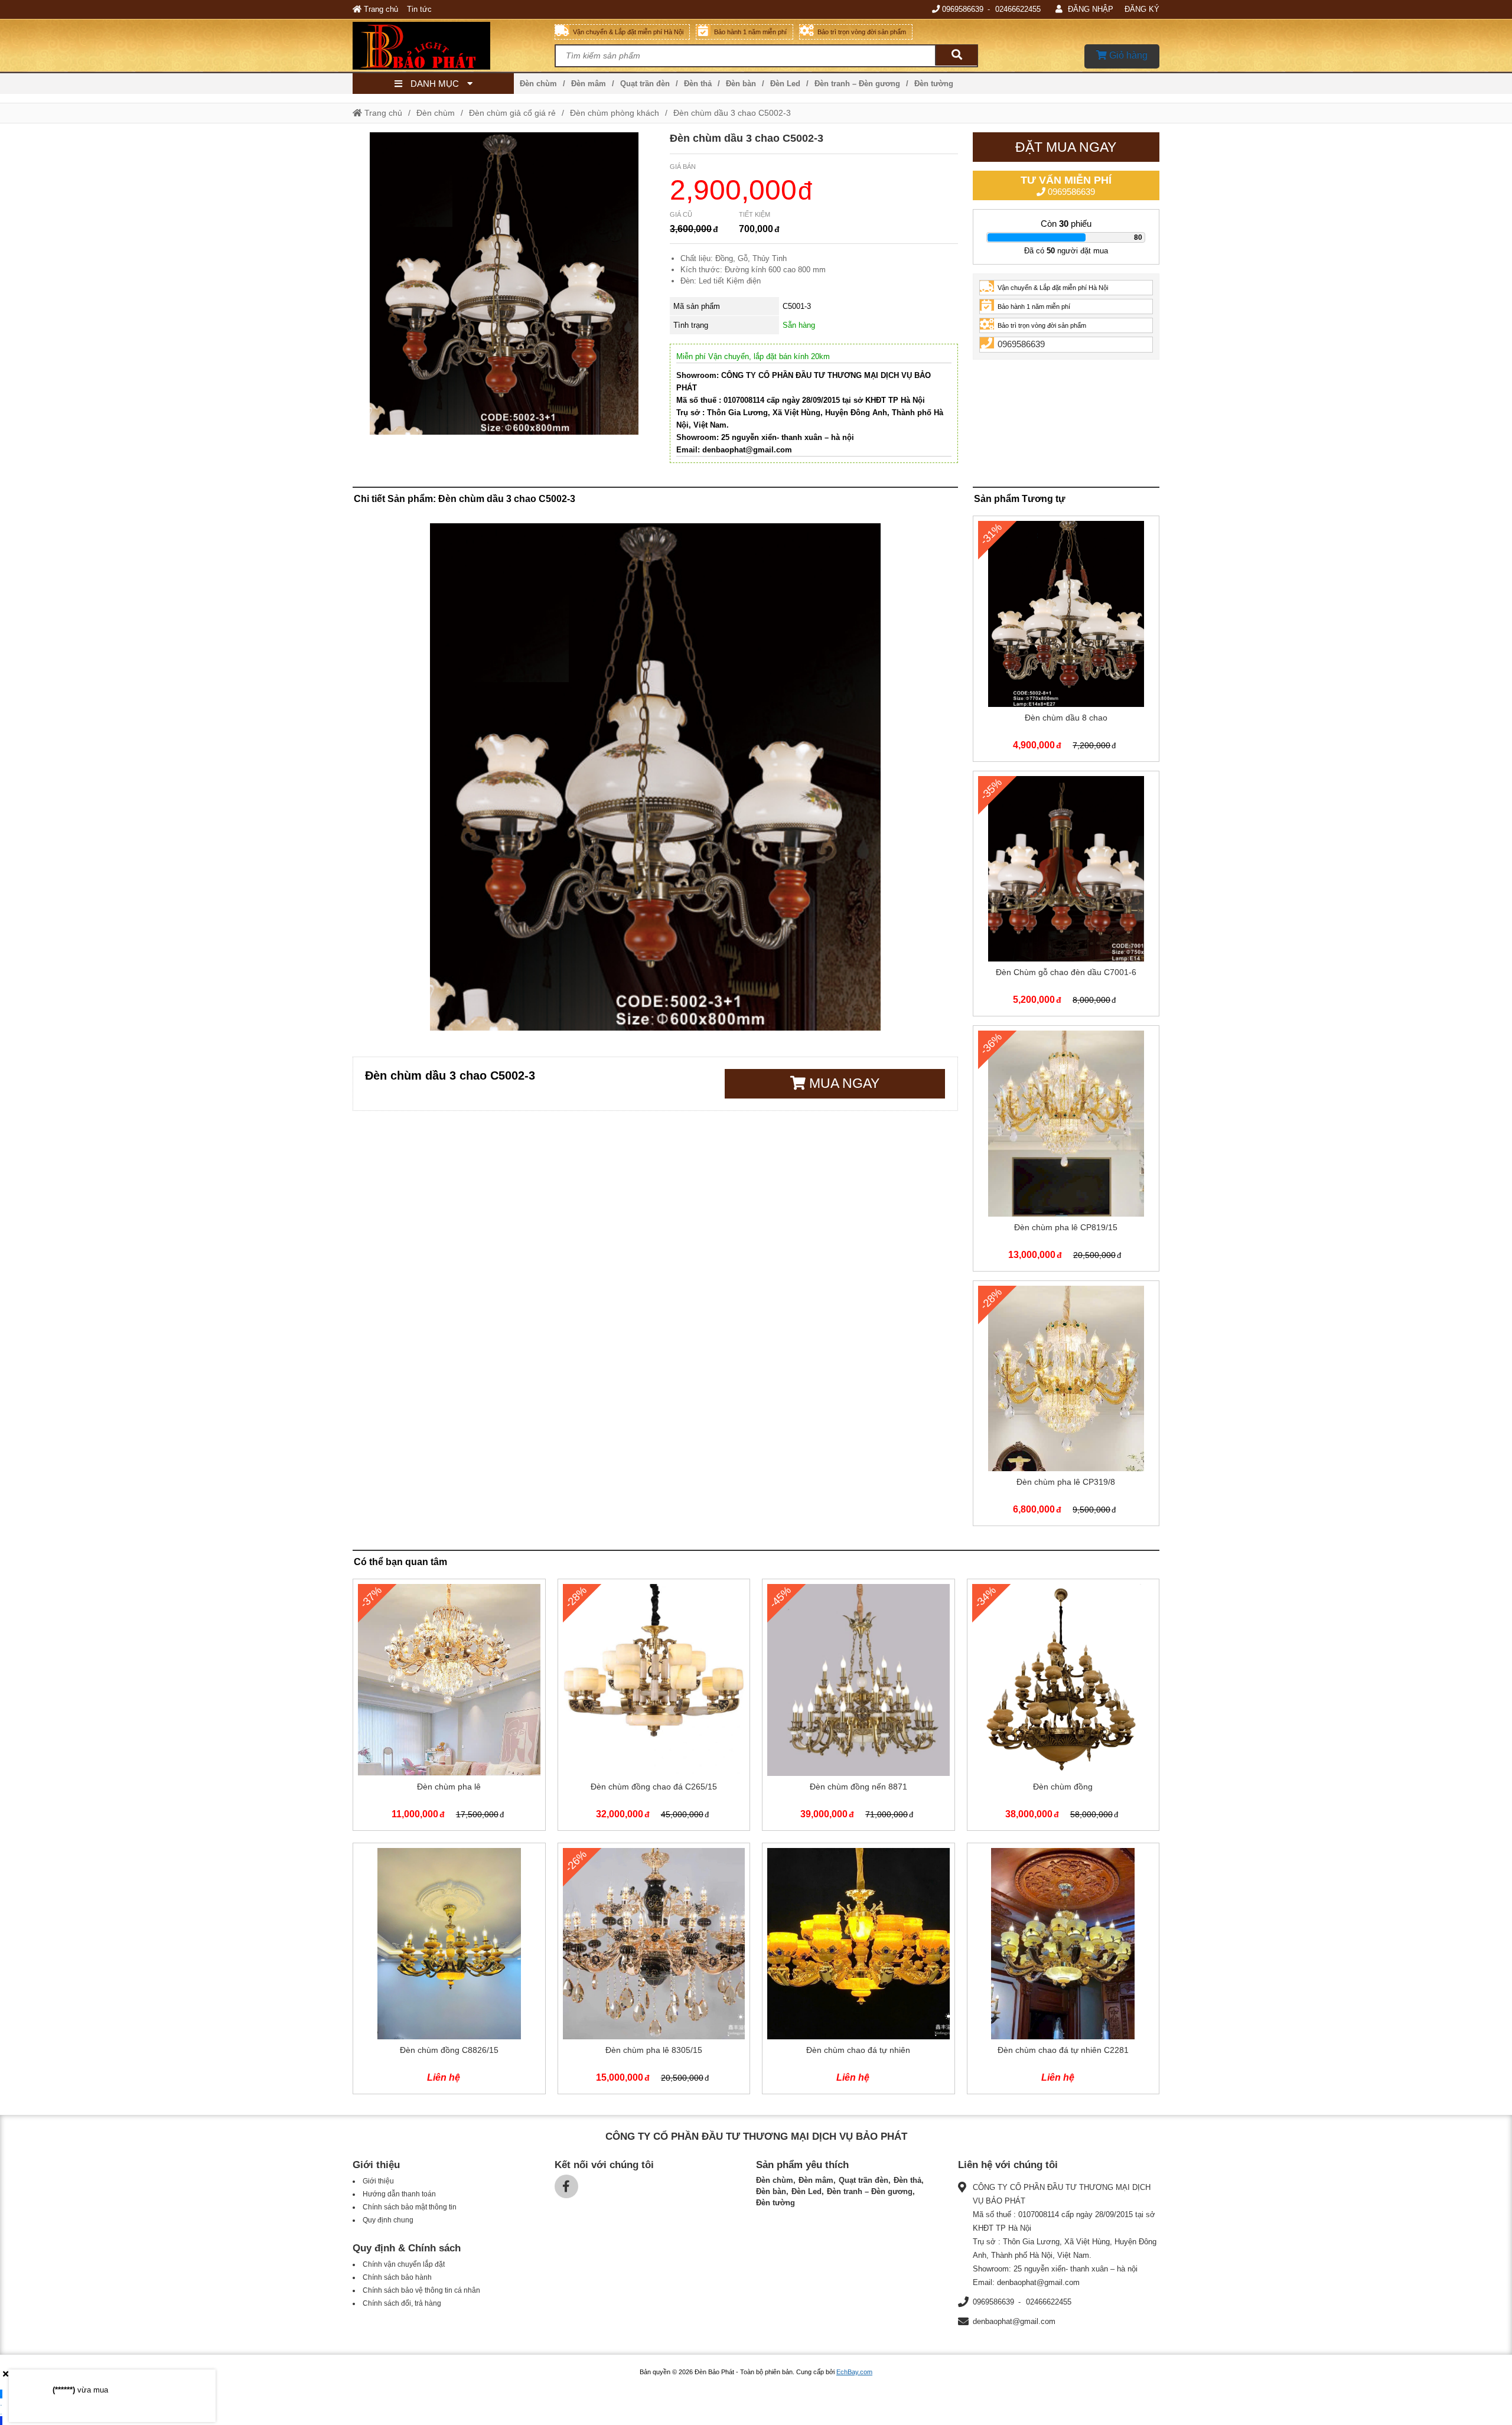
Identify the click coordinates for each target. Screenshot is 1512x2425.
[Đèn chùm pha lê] (449, 1707)
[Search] (956, 55)
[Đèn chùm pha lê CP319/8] (1066, 1406)
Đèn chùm (538, 84)
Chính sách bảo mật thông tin (410, 2207)
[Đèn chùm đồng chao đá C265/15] (654, 1707)
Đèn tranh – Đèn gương (857, 84)
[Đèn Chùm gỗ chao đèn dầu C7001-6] (1066, 896)
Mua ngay (843, 1083)
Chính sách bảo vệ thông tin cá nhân (421, 2290)
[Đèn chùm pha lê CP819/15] (1066, 1151)
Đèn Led (785, 84)
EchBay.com (854, 2372)
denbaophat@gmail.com (1014, 2321)
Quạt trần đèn (645, 84)
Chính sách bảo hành (397, 2277)
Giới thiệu (378, 2181)
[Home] (454, 45)
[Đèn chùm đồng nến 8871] (858, 1707)
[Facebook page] (566, 2186)
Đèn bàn (741, 84)
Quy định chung (388, 2220)
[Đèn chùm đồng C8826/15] (449, 1971)
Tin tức (419, 9)
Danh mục (435, 84)
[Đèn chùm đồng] (1063, 1707)
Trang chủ (380, 9)
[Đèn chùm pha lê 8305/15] (654, 1971)
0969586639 (963, 9)
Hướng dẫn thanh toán (399, 2194)
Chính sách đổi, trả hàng (402, 2303)
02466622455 (1018, 9)
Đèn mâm (589, 84)
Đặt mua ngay (1066, 147)
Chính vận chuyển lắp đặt (404, 2264)
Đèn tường (934, 84)
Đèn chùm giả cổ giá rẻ (512, 113)
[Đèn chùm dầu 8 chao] (1066, 641)
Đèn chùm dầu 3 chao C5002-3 (732, 113)
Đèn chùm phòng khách (615, 113)
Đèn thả (698, 84)
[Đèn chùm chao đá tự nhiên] (858, 1971)
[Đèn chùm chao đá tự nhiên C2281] (1063, 1971)
